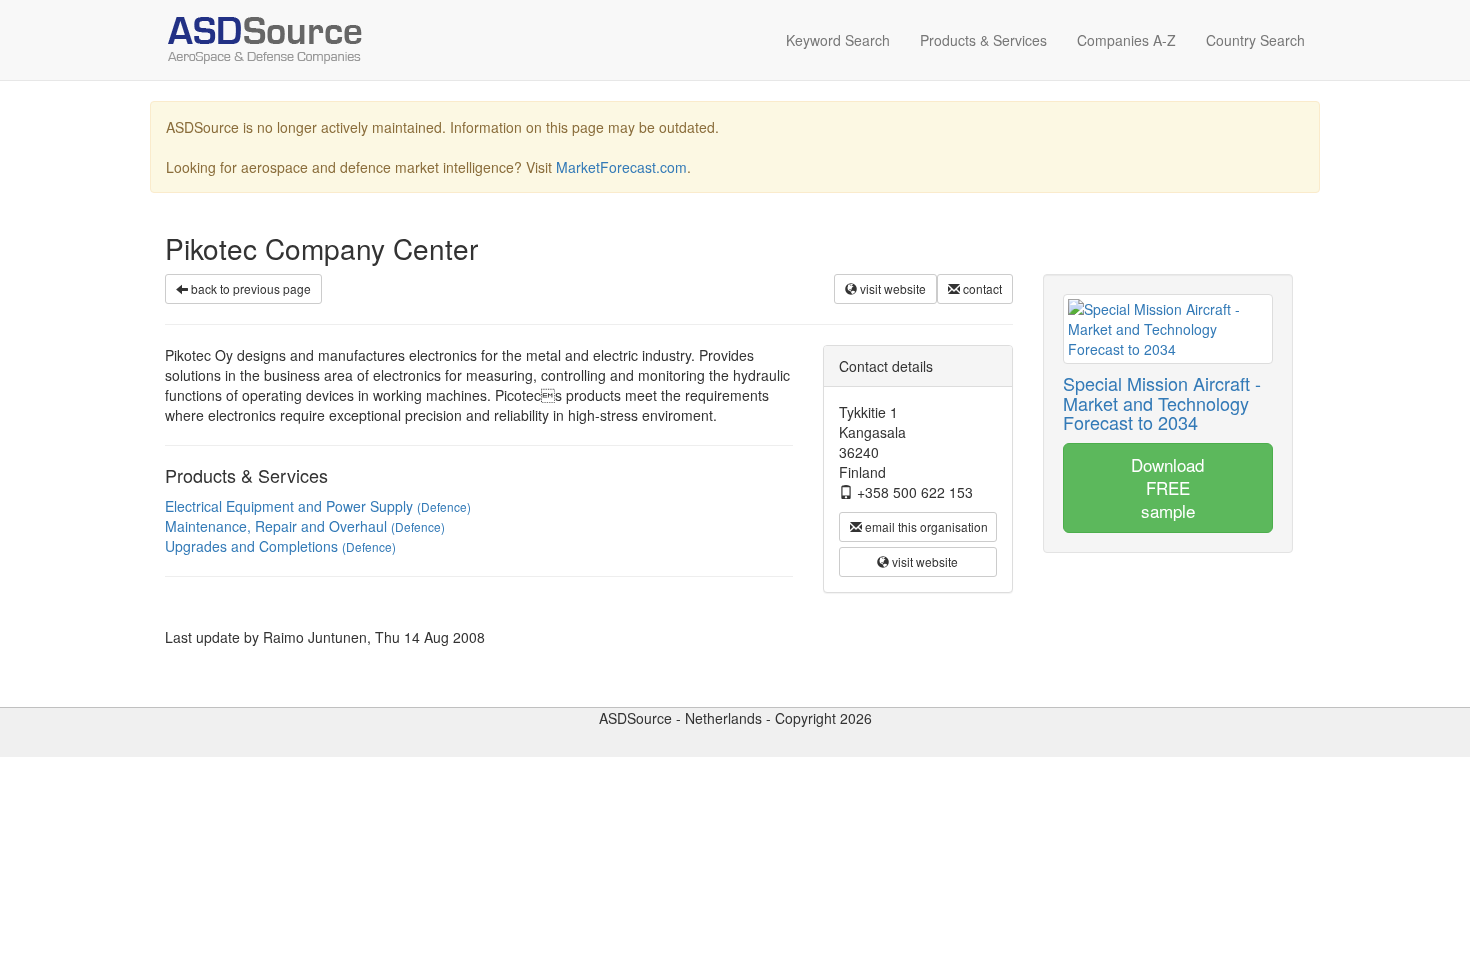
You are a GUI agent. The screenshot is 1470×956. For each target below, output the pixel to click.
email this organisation (925, 526)
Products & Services (983, 40)
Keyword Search (838, 40)
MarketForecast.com (621, 167)
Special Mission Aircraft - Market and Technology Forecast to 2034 (1162, 403)
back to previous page (249, 288)
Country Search (1255, 40)
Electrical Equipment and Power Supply (318, 506)
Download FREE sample (1167, 487)
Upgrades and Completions (280, 546)
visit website (891, 288)
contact (981, 288)
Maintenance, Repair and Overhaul (305, 526)
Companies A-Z (1126, 40)
